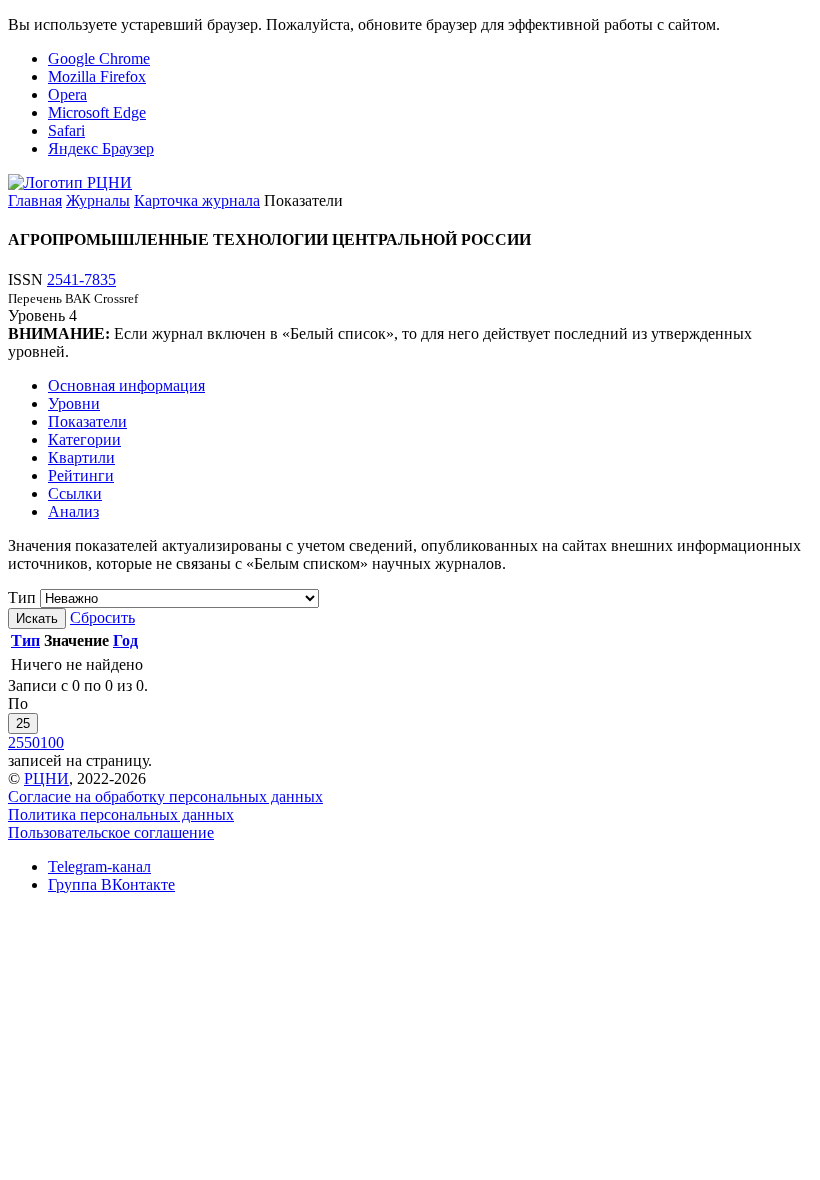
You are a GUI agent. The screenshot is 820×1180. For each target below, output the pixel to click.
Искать (37, 618)
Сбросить (102, 617)
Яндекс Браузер (101, 148)
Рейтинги (81, 475)
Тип (22, 597)
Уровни (74, 403)
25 (23, 723)
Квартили (81, 457)
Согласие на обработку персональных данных (165, 796)
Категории (84, 439)
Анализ (73, 511)
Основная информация (126, 385)
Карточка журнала (197, 200)
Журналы (98, 200)
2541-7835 (81, 279)
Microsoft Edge (97, 112)
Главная (35, 200)
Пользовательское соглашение (111, 832)
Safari (66, 130)
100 (52, 742)
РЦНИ (46, 778)
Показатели (87, 421)
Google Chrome (99, 58)
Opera (67, 94)
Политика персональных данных (121, 814)
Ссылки (75, 493)
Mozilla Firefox (97, 76)
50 (32, 742)
